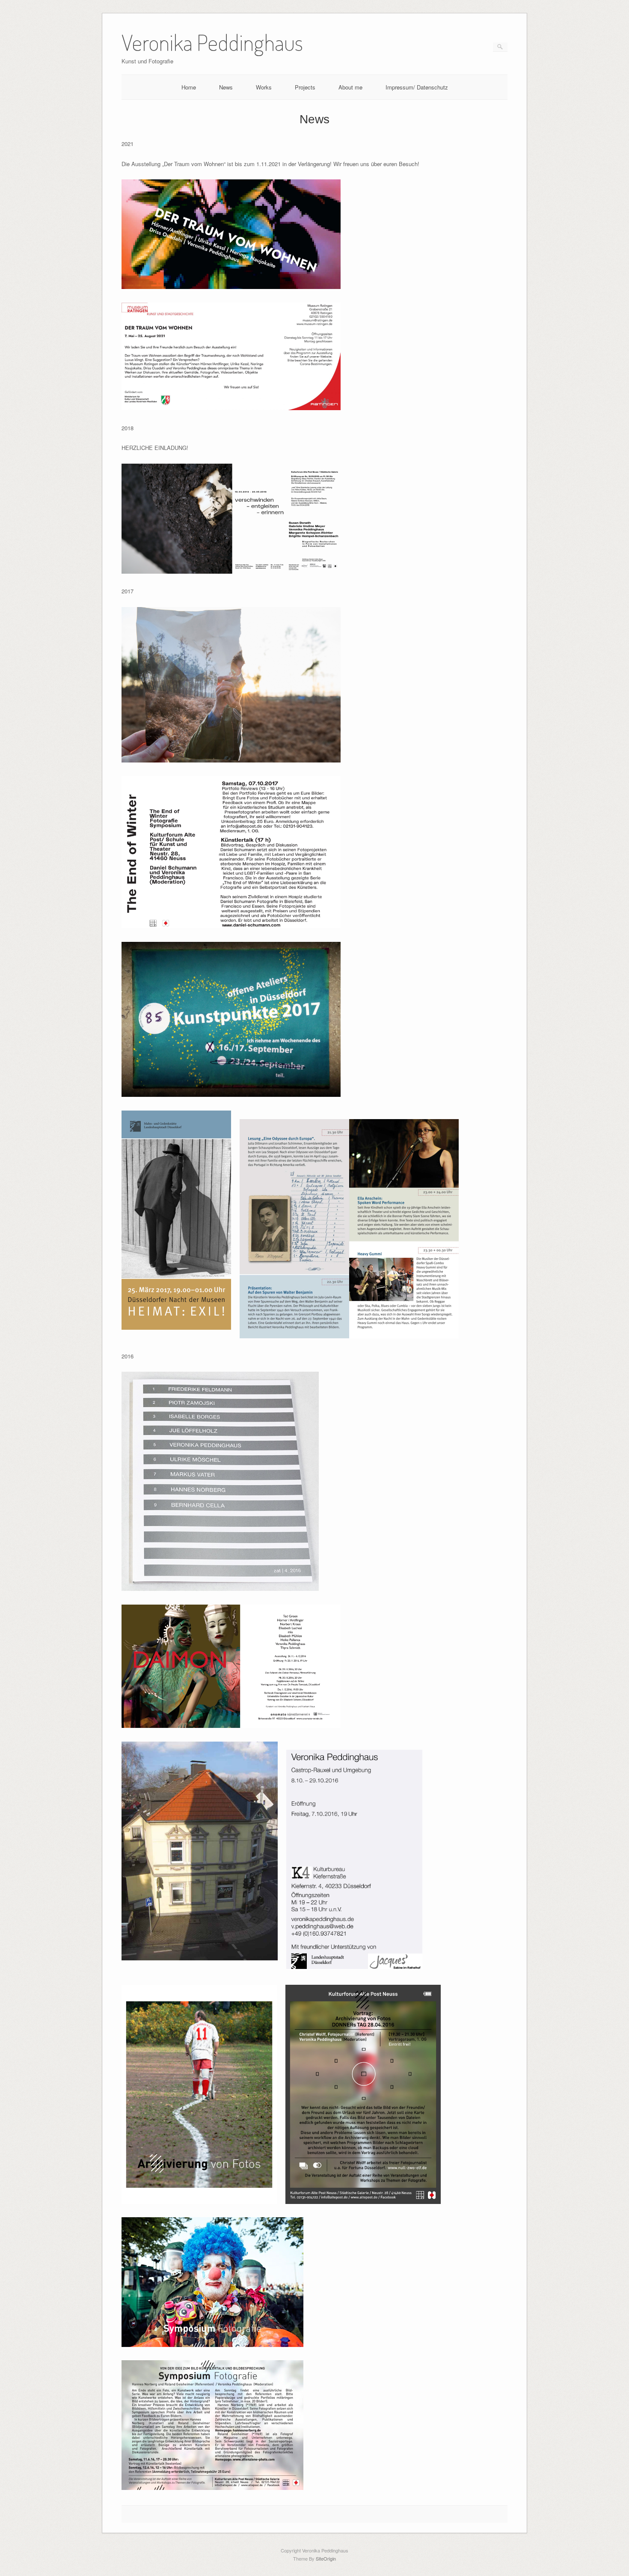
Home (189, 87)
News (226, 87)
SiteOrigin (326, 2558)
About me (350, 87)
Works (264, 87)
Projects (305, 87)
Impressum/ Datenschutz (417, 87)
